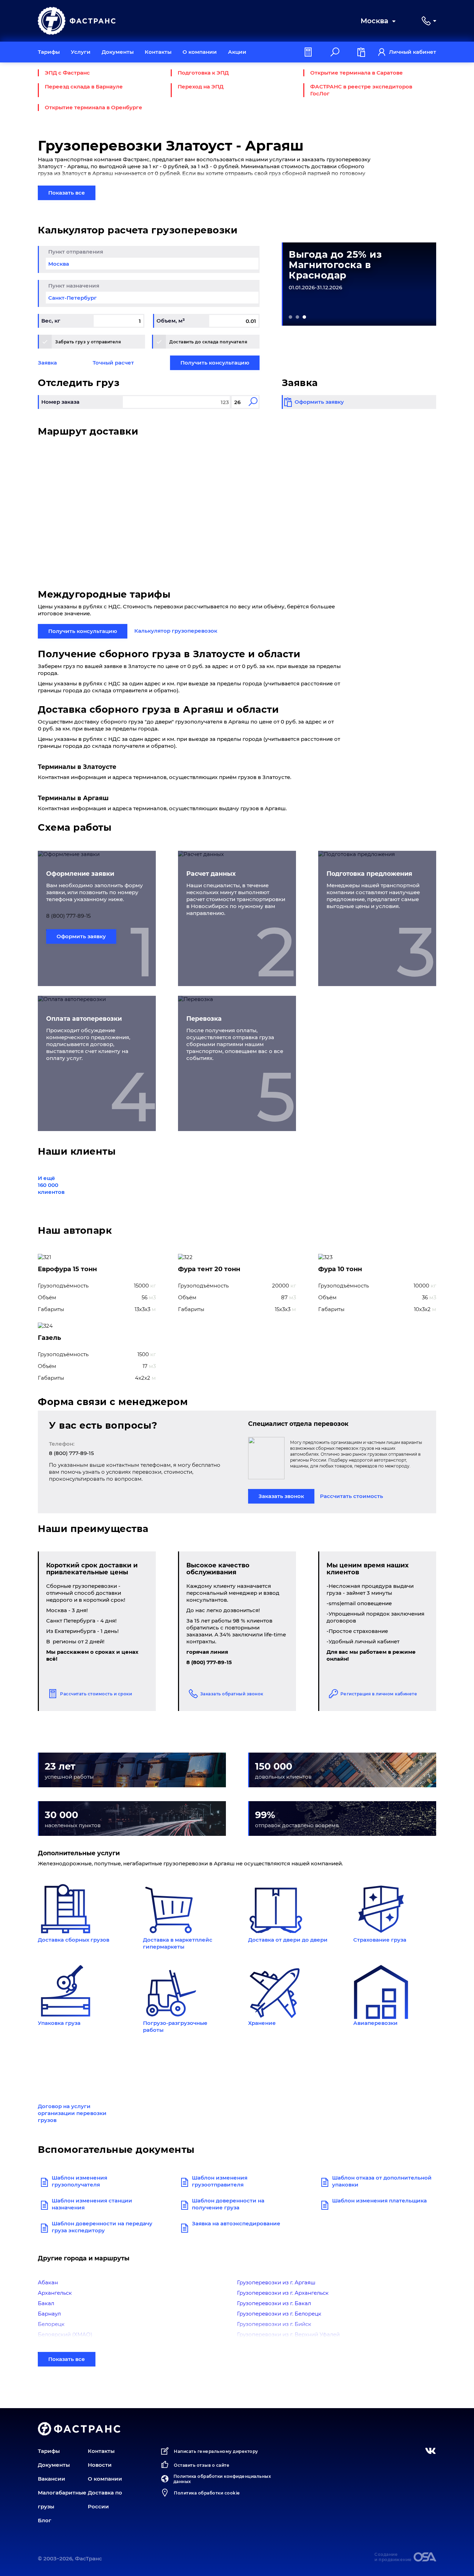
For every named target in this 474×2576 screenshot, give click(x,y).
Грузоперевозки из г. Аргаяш (276, 2282)
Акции (237, 52)
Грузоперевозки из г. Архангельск (283, 2293)
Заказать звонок (281, 1496)
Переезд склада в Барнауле (84, 87)
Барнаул (49, 2314)
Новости (100, 2465)
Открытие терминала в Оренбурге (94, 107)
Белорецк (51, 2324)
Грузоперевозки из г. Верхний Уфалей (288, 2334)
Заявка (47, 363)
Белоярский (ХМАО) (65, 2334)
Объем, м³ (171, 321)
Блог (45, 2520)
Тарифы (49, 52)
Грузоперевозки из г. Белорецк (279, 2314)
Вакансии (52, 2479)
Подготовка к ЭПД (203, 73)
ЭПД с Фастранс (67, 73)
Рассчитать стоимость (352, 1496)
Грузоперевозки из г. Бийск (274, 2324)
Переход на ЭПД (201, 87)
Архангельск (55, 2293)
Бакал (46, 2303)
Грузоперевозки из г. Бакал (274, 2303)
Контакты (158, 52)
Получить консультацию (215, 363)
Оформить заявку (81, 936)
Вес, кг (51, 321)
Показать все (67, 193)
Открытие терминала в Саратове (357, 73)
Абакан (48, 2282)
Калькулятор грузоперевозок (176, 631)
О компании (200, 52)
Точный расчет (113, 363)
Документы (118, 52)
